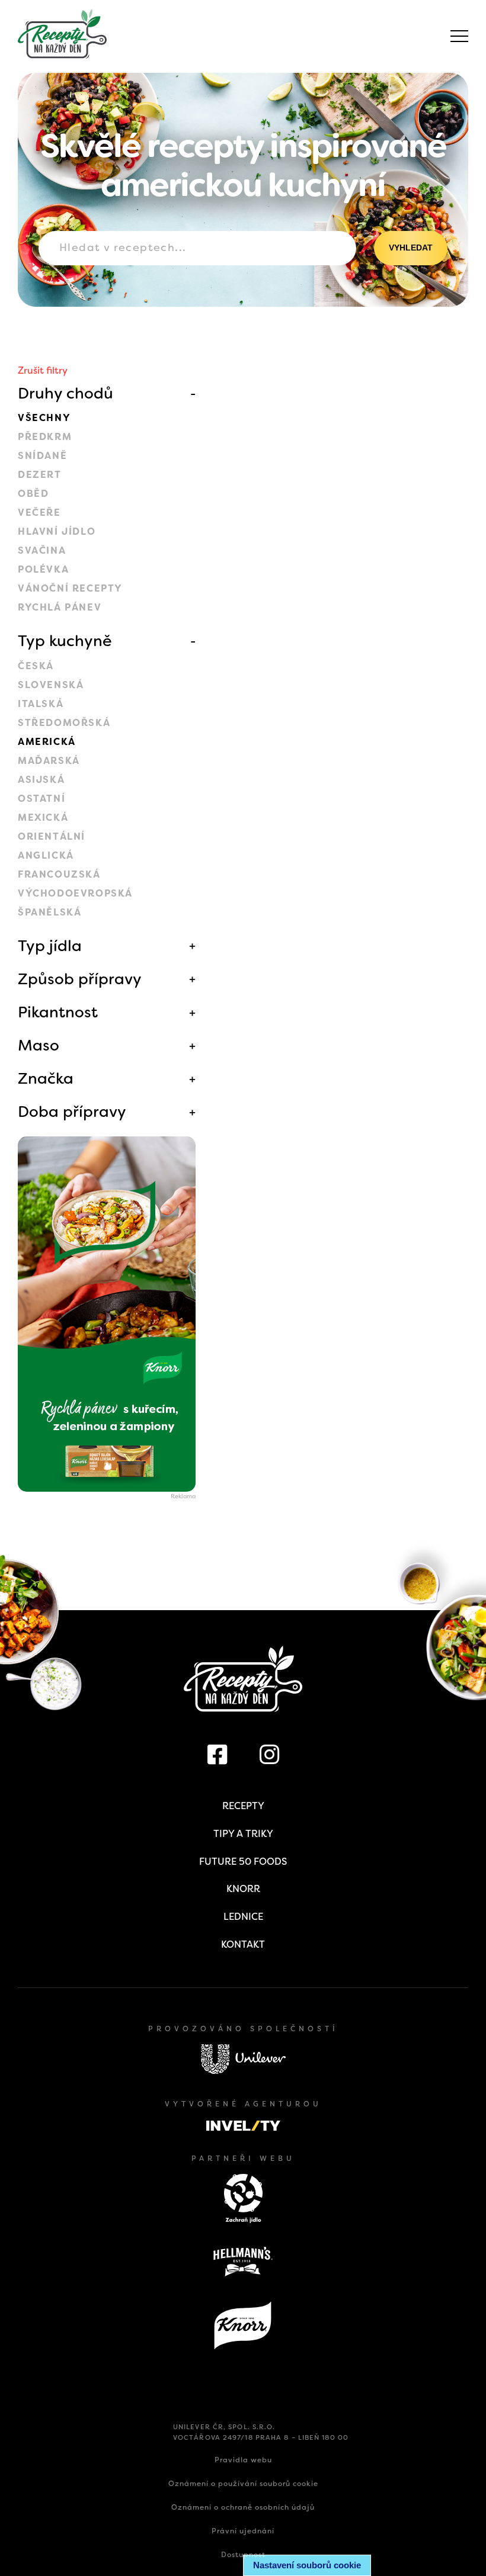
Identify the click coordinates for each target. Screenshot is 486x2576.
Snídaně (42, 456)
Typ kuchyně (65, 641)
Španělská (49, 912)
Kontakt (243, 1944)
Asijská (41, 780)
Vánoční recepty (70, 588)
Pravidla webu (243, 2460)
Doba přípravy (72, 1112)
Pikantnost (58, 1012)
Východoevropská (75, 893)
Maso (39, 1045)
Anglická (46, 855)
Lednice (243, 1917)
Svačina (42, 550)
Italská (41, 704)
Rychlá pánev (60, 607)
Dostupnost (243, 2555)
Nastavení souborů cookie (307, 2565)
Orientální (52, 836)
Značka (46, 1078)
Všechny (44, 418)
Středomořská (64, 723)
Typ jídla (50, 946)
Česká (36, 666)
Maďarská (49, 761)
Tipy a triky (243, 1834)
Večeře (39, 513)
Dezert (40, 475)
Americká (47, 742)
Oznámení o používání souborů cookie (243, 2484)
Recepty (243, 1806)
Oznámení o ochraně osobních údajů (243, 2507)
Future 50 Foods (243, 1862)
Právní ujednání (243, 2531)
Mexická (43, 818)
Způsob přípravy (80, 979)
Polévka (43, 569)
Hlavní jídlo (57, 531)
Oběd (33, 494)
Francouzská (59, 874)
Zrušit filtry (43, 370)
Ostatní (41, 799)
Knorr (243, 1889)
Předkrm (45, 437)
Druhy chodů (65, 393)
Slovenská (51, 685)
